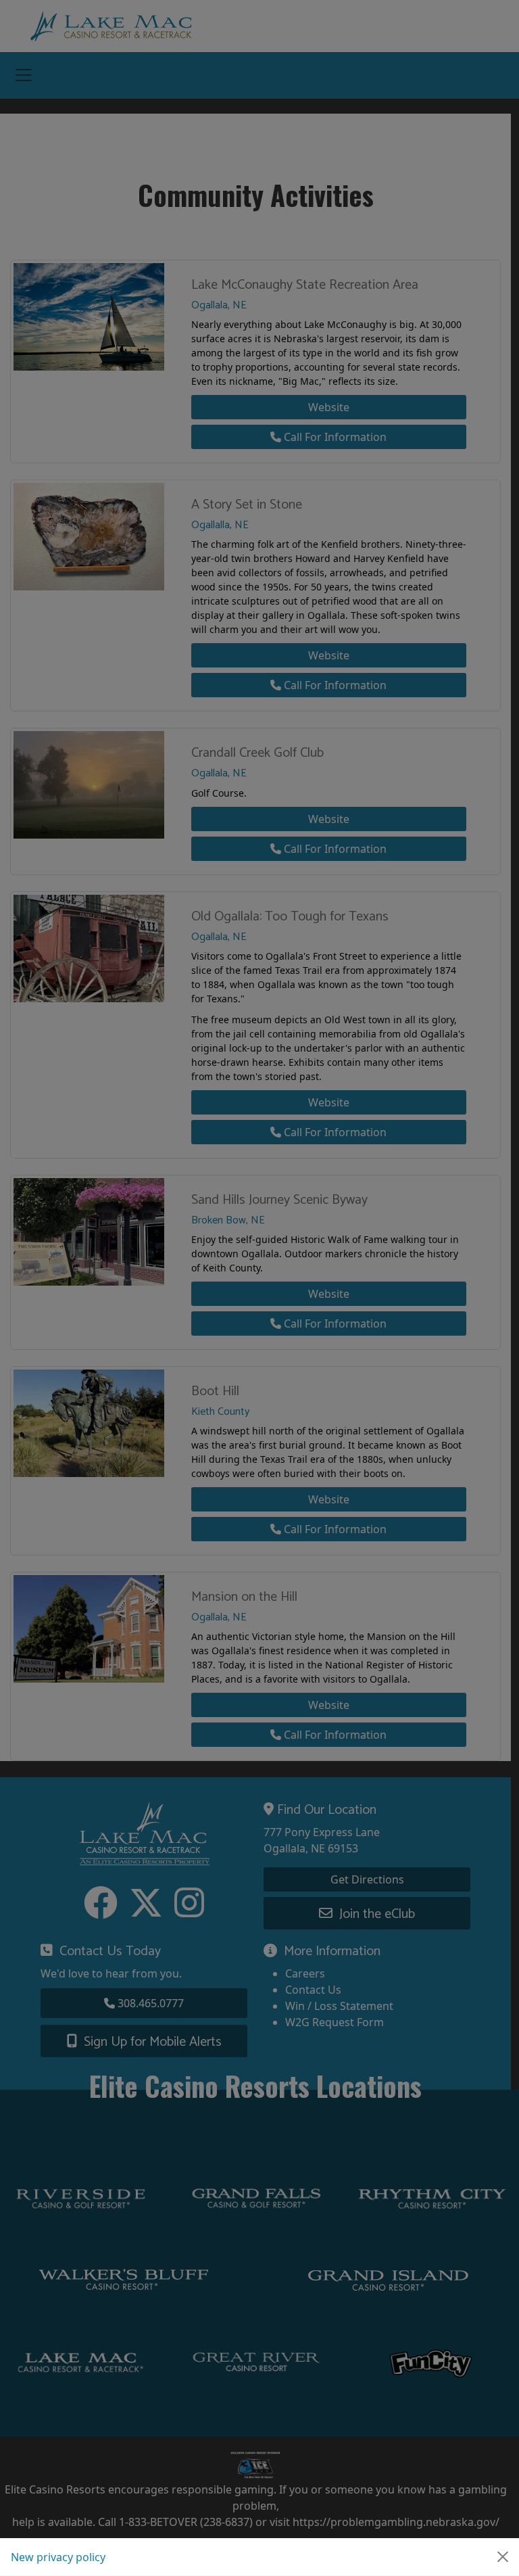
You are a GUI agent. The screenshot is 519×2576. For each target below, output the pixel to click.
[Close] (503, 2557)
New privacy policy (58, 2557)
